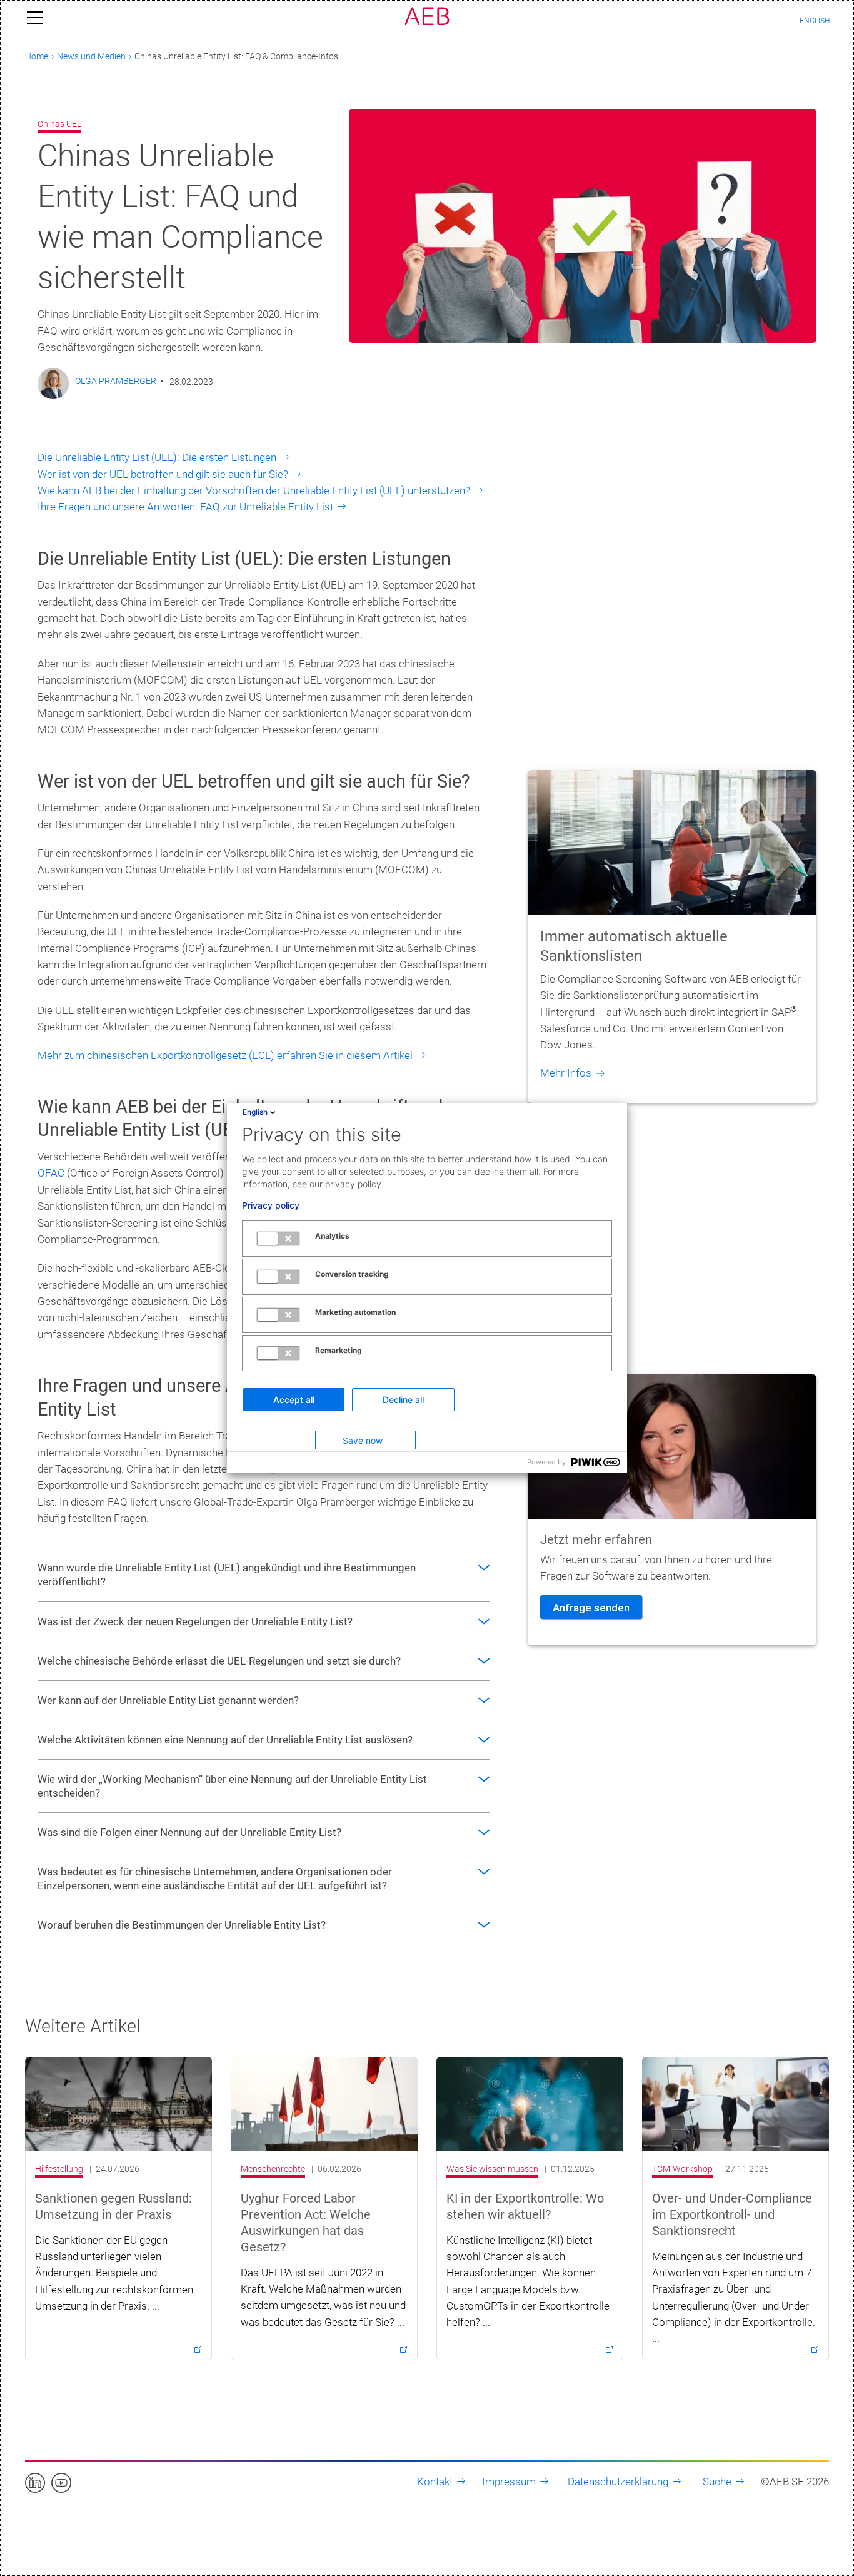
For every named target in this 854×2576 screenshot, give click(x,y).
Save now (363, 1440)
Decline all (403, 1400)
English (255, 1112)
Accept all (294, 1400)
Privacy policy (271, 1205)
